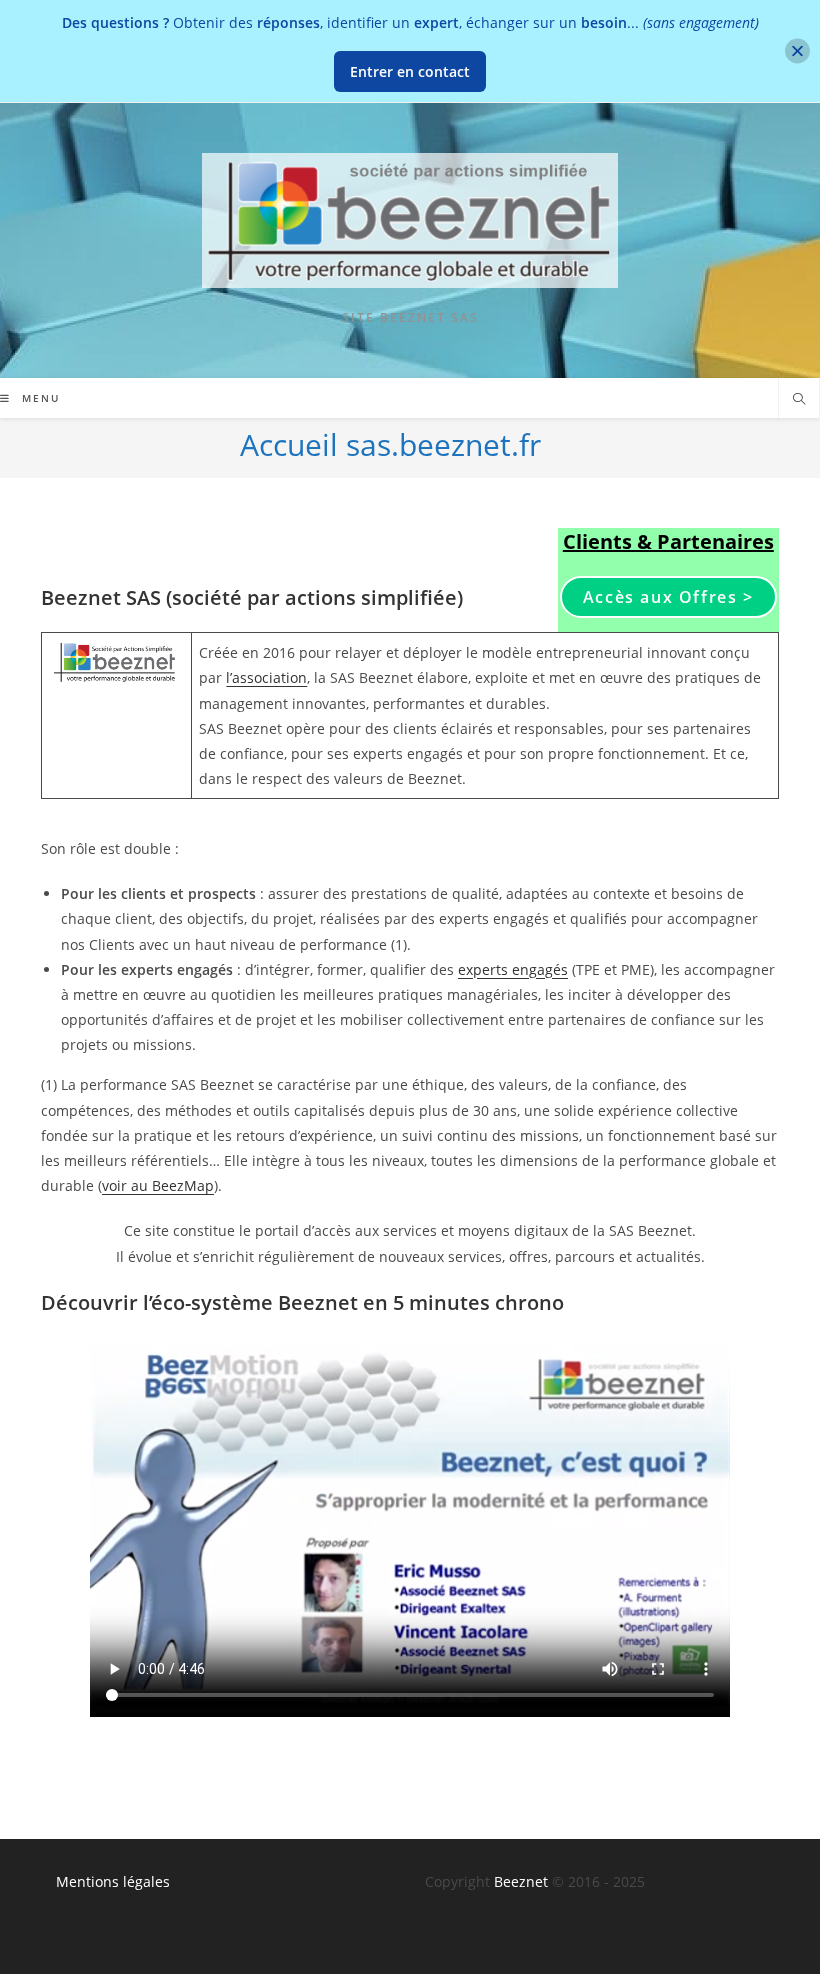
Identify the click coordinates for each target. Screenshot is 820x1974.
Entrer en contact (410, 71)
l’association (266, 677)
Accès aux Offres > (668, 597)
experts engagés (513, 969)
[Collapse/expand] (797, 51)
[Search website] (799, 400)
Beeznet (521, 1881)
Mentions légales (113, 1881)
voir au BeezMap (158, 1185)
